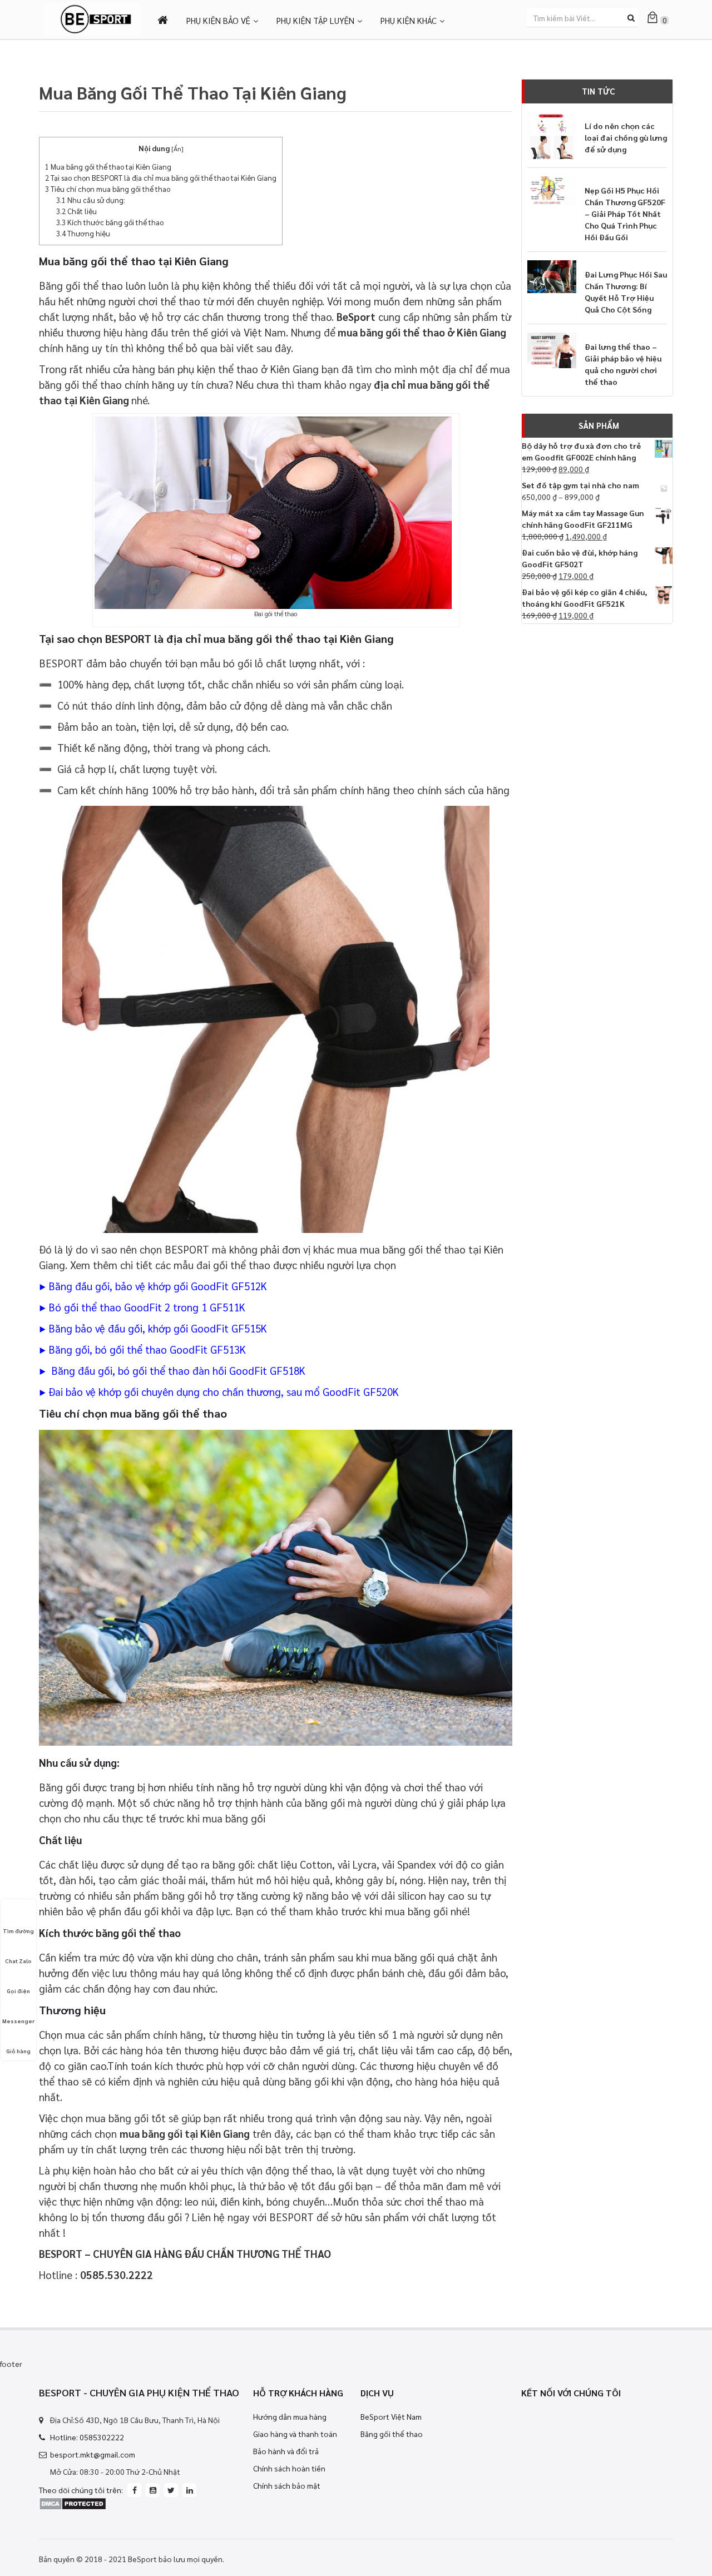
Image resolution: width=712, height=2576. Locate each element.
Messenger (18, 2021)
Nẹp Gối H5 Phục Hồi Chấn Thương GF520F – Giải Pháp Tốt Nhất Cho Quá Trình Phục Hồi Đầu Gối (625, 214)
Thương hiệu (83, 233)
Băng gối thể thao (392, 2434)
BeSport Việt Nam (391, 2416)
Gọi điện (18, 1991)
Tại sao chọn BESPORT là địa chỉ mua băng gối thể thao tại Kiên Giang (161, 178)
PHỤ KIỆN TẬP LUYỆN (315, 20)
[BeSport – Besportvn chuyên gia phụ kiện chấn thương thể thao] (92, 18)
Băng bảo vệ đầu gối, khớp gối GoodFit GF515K (158, 1328)
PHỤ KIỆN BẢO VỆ (218, 20)
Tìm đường (18, 1931)
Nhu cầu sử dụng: (91, 200)
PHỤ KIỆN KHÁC (409, 20)
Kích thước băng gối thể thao (110, 222)
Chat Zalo (18, 1961)
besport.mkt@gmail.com (93, 2454)
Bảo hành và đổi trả (286, 2451)
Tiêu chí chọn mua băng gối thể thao (108, 189)
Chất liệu (76, 211)
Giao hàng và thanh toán (295, 2434)
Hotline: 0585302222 (87, 2437)
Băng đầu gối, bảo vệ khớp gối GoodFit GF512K (158, 1286)
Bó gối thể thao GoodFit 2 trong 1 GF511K (147, 1307)
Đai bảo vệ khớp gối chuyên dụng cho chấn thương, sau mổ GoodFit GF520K (222, 1391)
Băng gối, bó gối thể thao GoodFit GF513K (147, 1349)
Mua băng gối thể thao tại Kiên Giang (108, 167)
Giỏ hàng (18, 2051)
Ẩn (177, 148)
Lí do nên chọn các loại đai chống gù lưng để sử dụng (626, 137)
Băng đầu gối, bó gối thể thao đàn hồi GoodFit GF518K (177, 1370)
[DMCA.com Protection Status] (73, 2503)
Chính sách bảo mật (287, 2485)
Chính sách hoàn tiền (289, 2468)
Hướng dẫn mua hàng (290, 2416)
